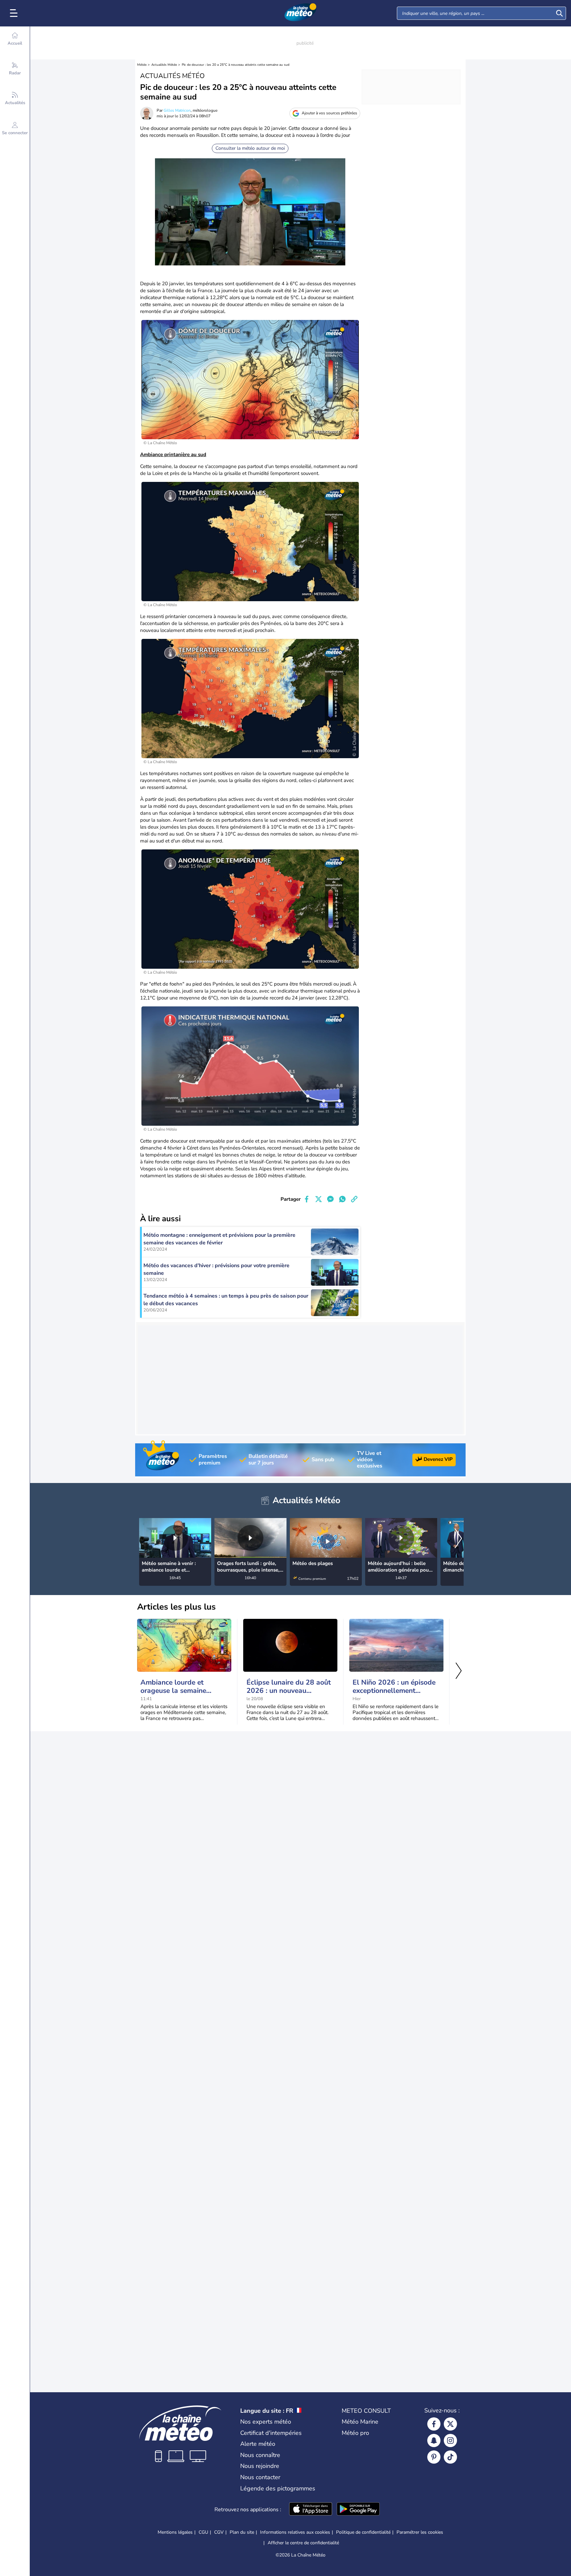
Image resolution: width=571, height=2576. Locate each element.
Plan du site (242, 2532)
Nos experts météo (266, 2422)
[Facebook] (434, 2424)
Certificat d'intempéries (271, 2433)
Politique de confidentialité (363, 2532)
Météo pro (355, 2433)
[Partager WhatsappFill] (342, 1199)
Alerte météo (258, 2444)
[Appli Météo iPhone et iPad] (311, 2510)
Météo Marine (360, 2422)
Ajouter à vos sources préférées (329, 113)
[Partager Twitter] (319, 1199)
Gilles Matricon (177, 110)
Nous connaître (260, 2455)
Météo (142, 65)
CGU (203, 2532)
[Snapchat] (434, 2440)
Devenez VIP (438, 1459)
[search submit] (559, 13)
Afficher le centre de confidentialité (303, 2543)
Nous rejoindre (260, 2466)
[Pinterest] (434, 2457)
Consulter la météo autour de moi (250, 148)
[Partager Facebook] (307, 1199)
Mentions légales (175, 2532)
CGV (219, 2532)
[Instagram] (450, 2440)
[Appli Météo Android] (358, 2510)
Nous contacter (260, 2477)
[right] (458, 1539)
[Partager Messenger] (330, 1199)
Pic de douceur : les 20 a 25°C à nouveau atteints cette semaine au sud (236, 65)
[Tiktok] (450, 2457)
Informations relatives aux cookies (295, 2532)
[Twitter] (450, 2424)
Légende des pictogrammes (278, 2488)
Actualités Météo (164, 65)
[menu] (15, 13)
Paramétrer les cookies (420, 2532)
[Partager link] (354, 1199)
